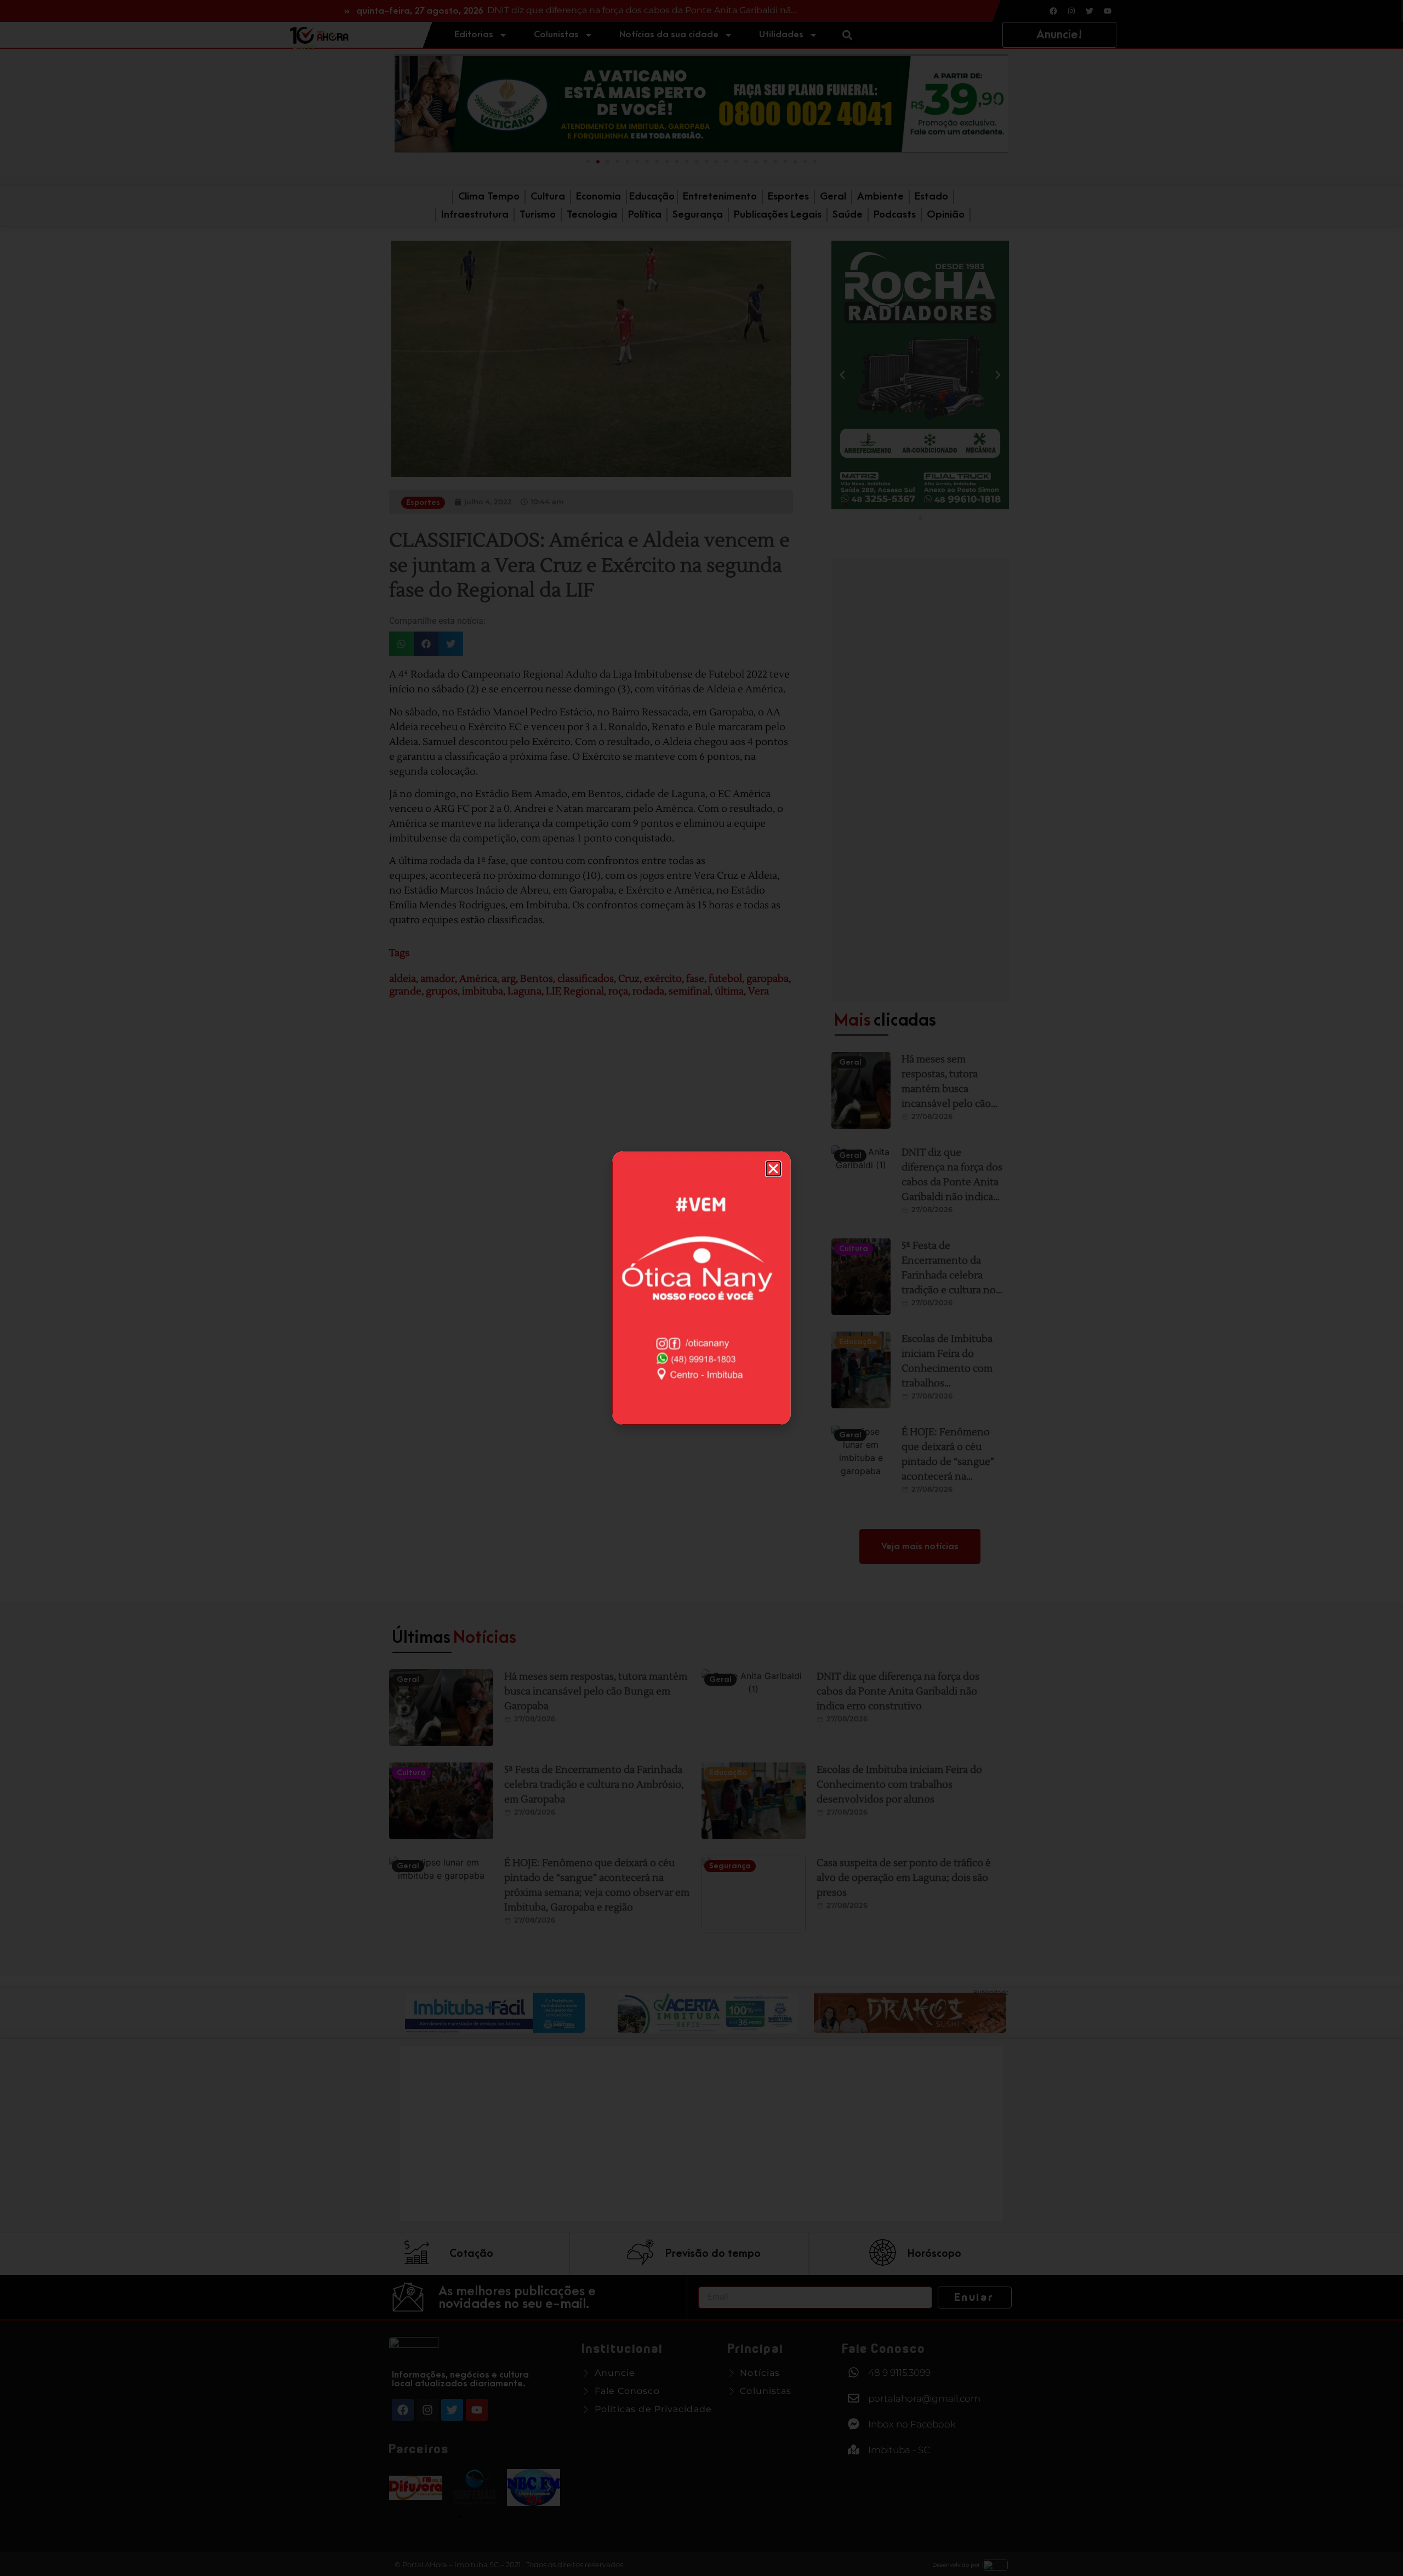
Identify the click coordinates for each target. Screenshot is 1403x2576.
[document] (701, 1288)
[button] (773, 1169)
